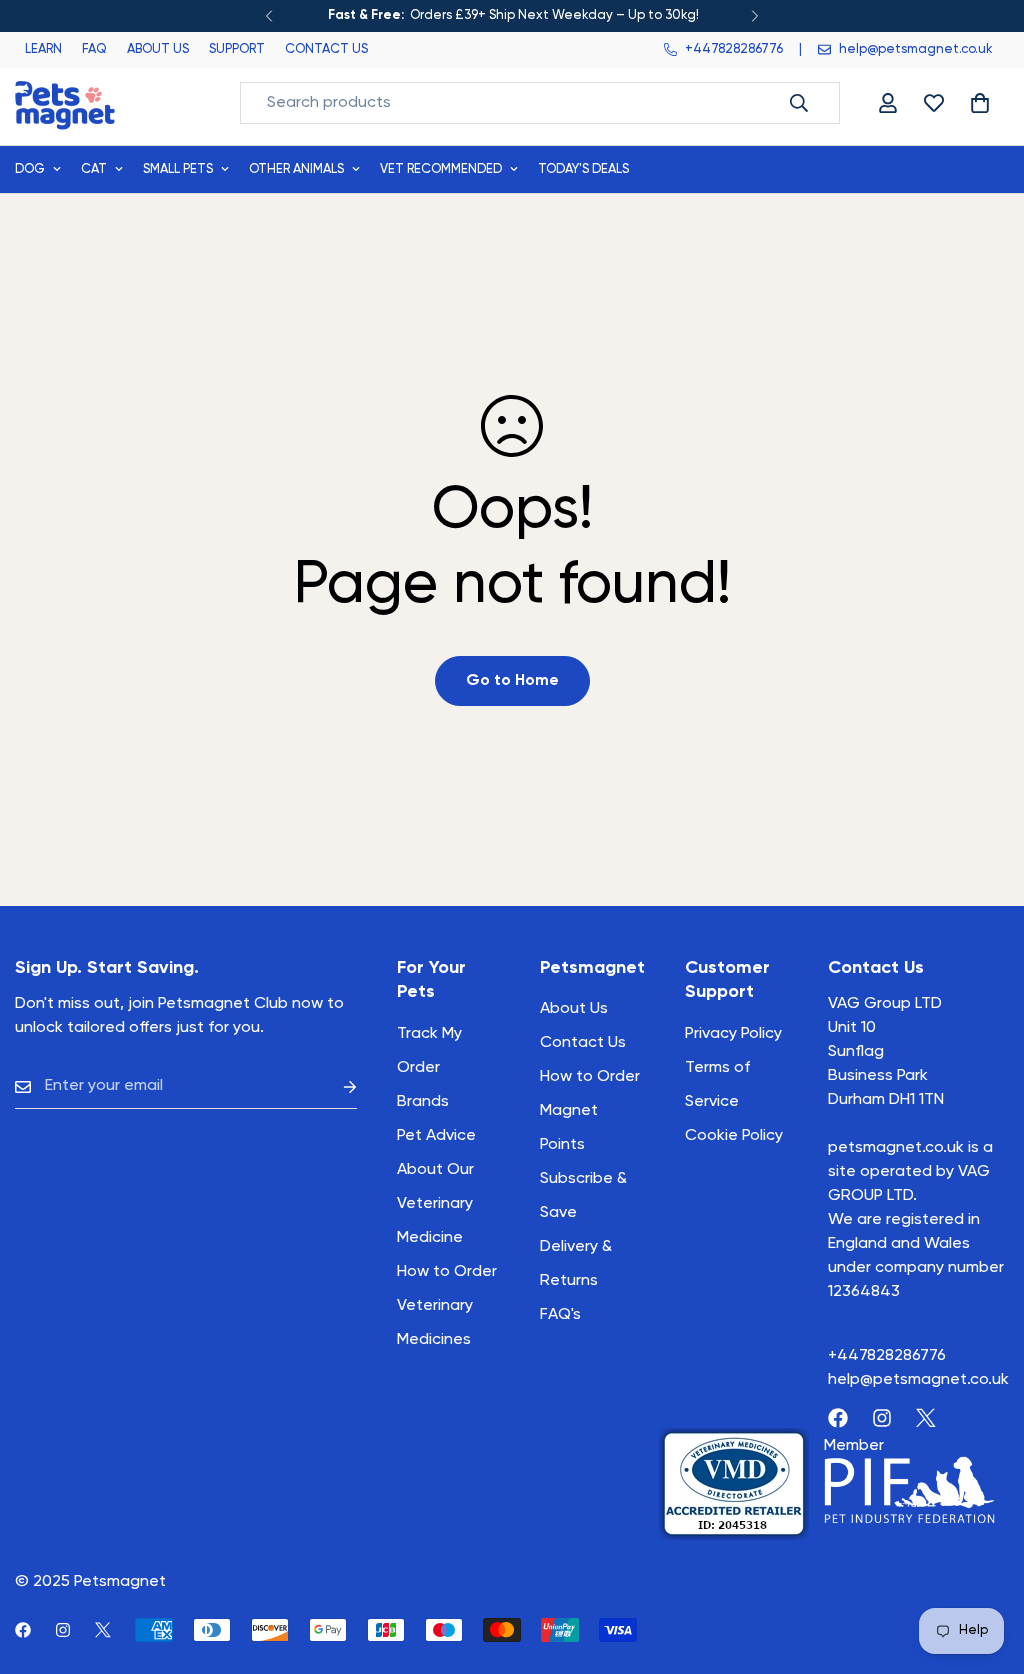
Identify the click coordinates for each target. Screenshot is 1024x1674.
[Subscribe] (334, 1086)
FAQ (94, 49)
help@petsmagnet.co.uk (918, 1380)
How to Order (590, 1077)
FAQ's (560, 1315)
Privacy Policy (733, 1034)
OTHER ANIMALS (296, 169)
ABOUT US (158, 49)
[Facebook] (838, 1418)
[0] (980, 103)
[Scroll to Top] (985, 1565)
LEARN (43, 49)
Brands (423, 1102)
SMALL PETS (178, 169)
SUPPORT (237, 49)
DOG (30, 169)
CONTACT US (326, 49)
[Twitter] (926, 1418)
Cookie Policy (734, 1136)
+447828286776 (887, 1356)
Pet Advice (436, 1136)
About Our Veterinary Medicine (435, 1204)
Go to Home (512, 681)
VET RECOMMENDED (441, 169)
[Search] (799, 103)
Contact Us (583, 1043)
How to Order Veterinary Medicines (447, 1306)
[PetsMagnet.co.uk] (65, 103)
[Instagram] (882, 1418)
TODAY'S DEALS (583, 169)
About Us (574, 1009)
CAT (94, 169)
